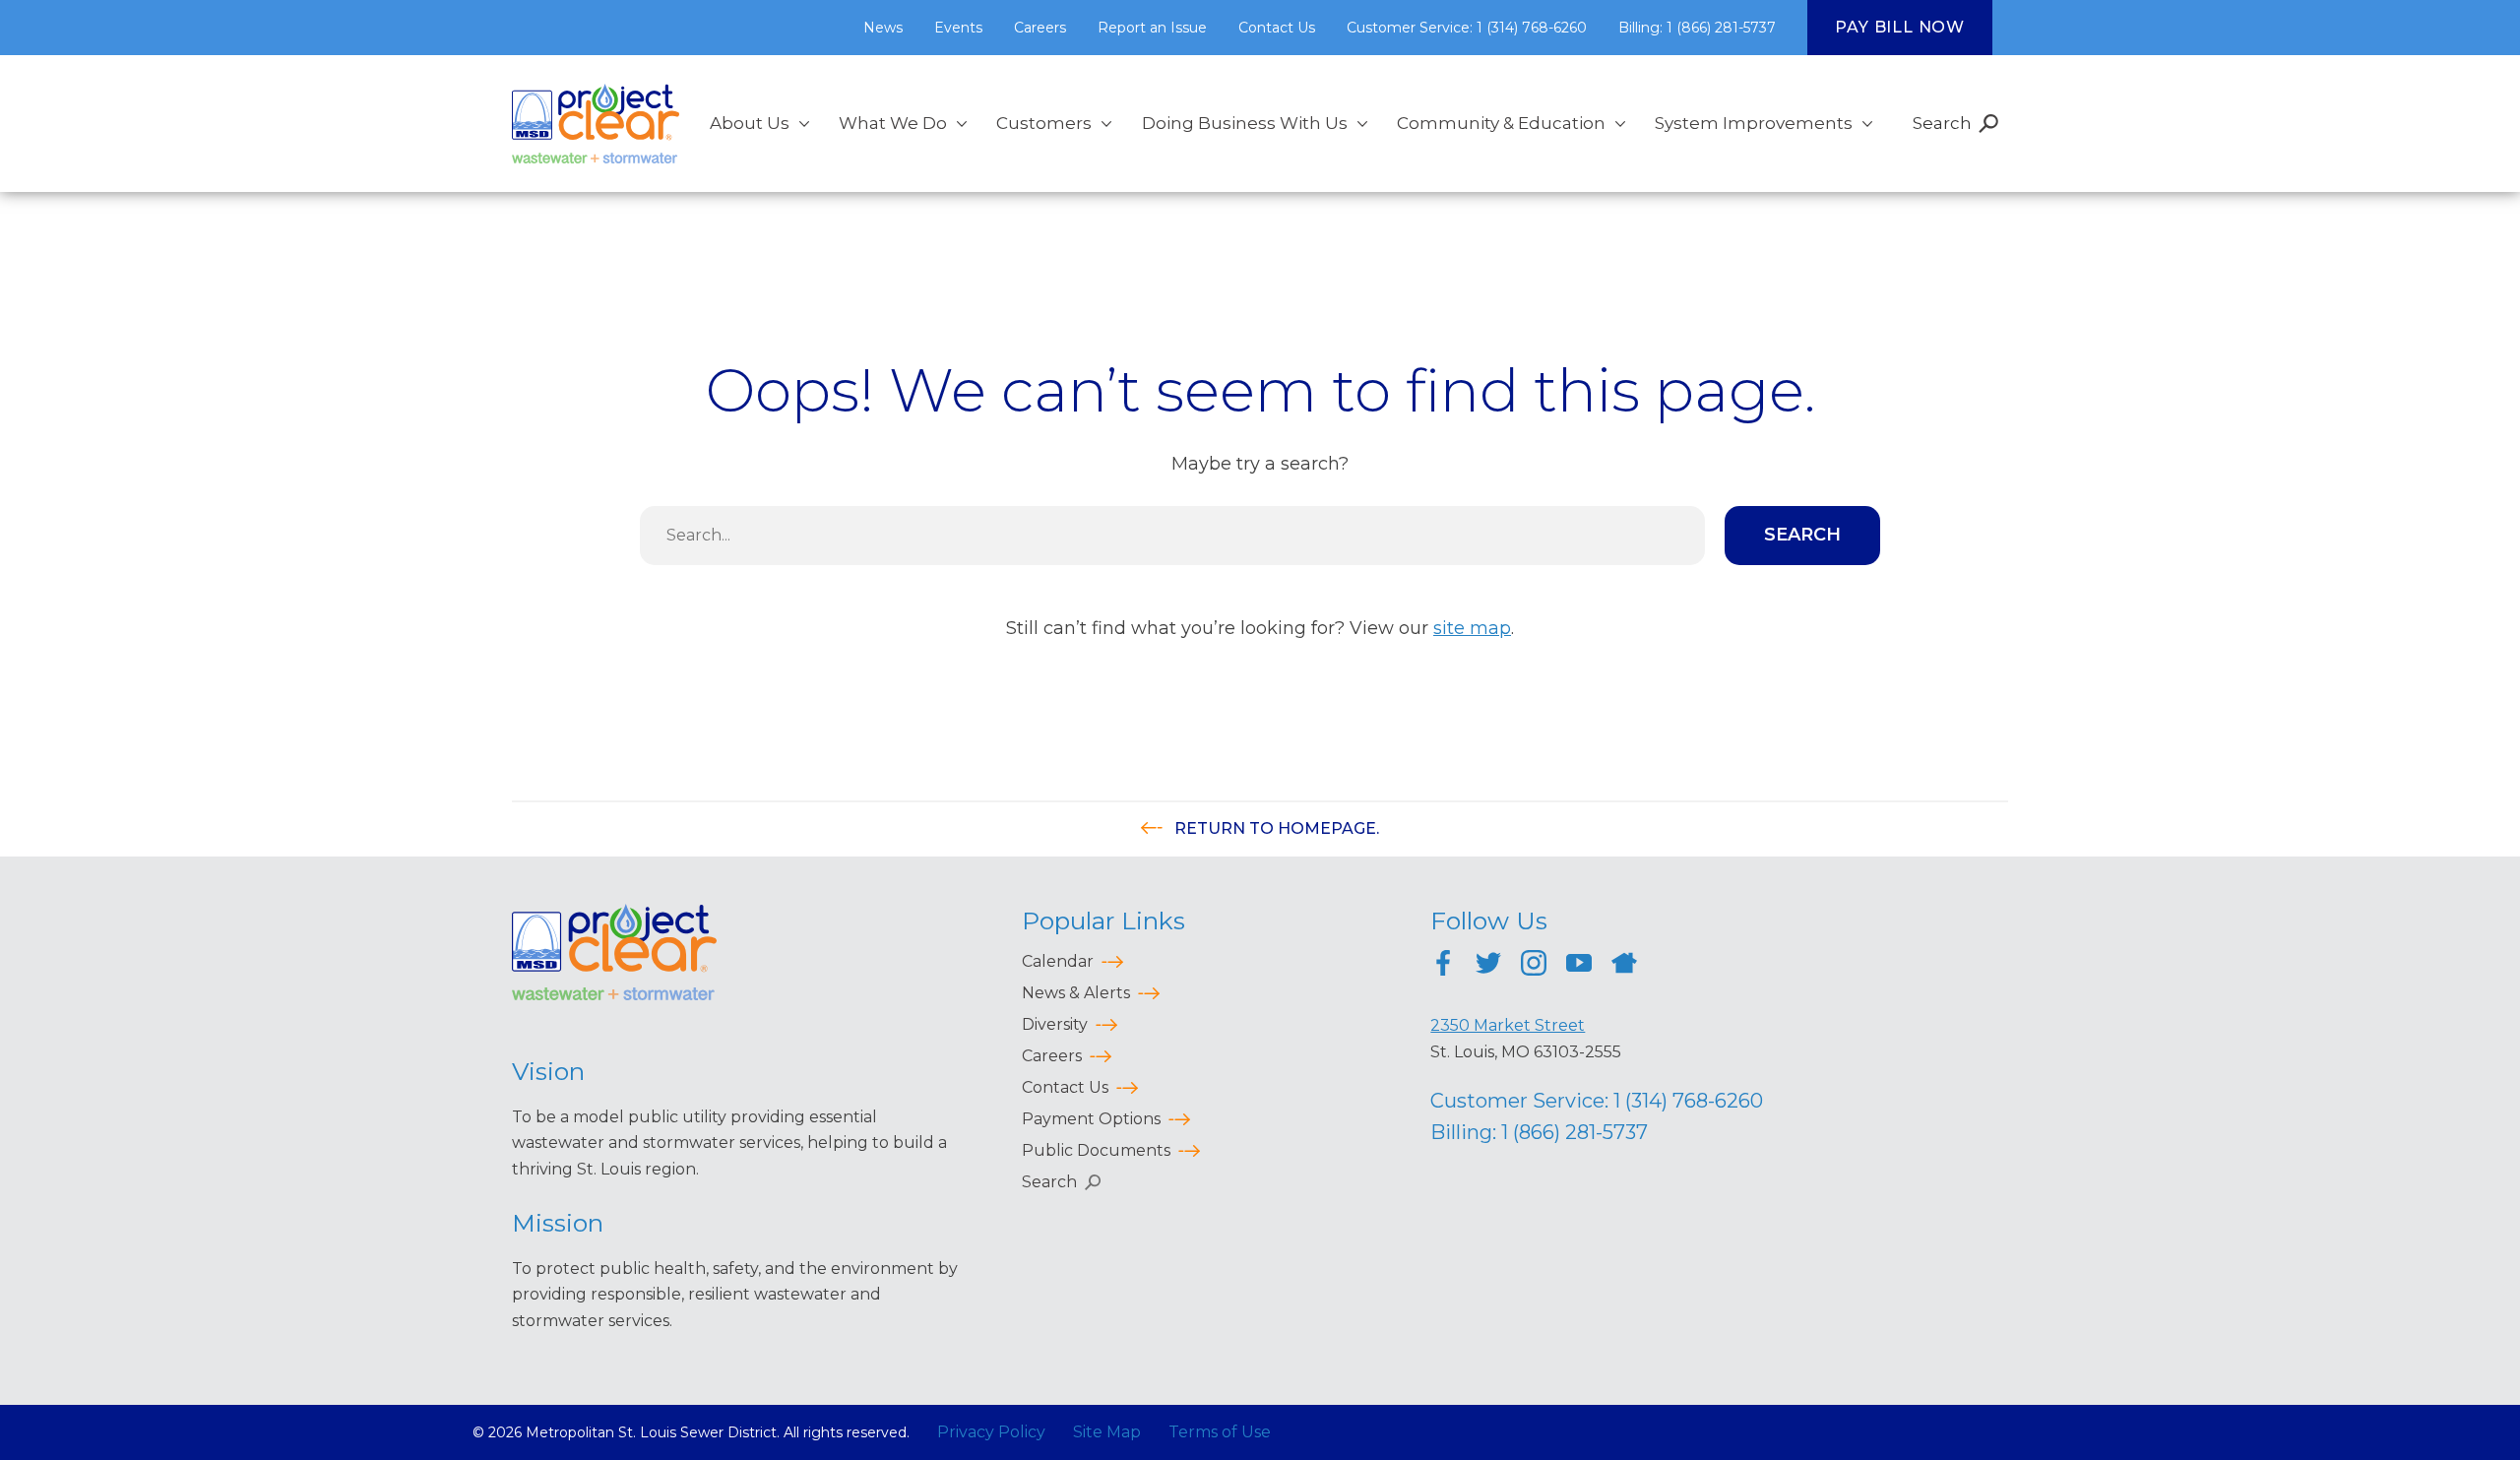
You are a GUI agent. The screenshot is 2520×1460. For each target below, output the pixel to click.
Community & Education (1501, 123)
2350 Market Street (1508, 1025)
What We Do (893, 123)
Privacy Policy (991, 1432)
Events (958, 28)
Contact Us (1277, 28)
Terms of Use (1220, 1432)
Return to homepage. (1275, 828)
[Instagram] (1534, 966)
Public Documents (1096, 1150)
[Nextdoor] (1624, 966)
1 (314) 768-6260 (1688, 1101)
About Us (750, 123)
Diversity (1055, 1024)
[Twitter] (1488, 966)
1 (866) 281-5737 (1575, 1132)
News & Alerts (1076, 993)
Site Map (1107, 1432)
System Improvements (1754, 123)
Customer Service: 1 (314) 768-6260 (1467, 28)
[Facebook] (1443, 966)
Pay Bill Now (1900, 27)
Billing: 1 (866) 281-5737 (1697, 28)
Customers (1044, 123)
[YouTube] (1579, 966)
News (883, 28)
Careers (1040, 28)
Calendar (1058, 961)
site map (1472, 628)
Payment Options (1091, 1119)
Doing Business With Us (1245, 123)
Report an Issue (1152, 28)
